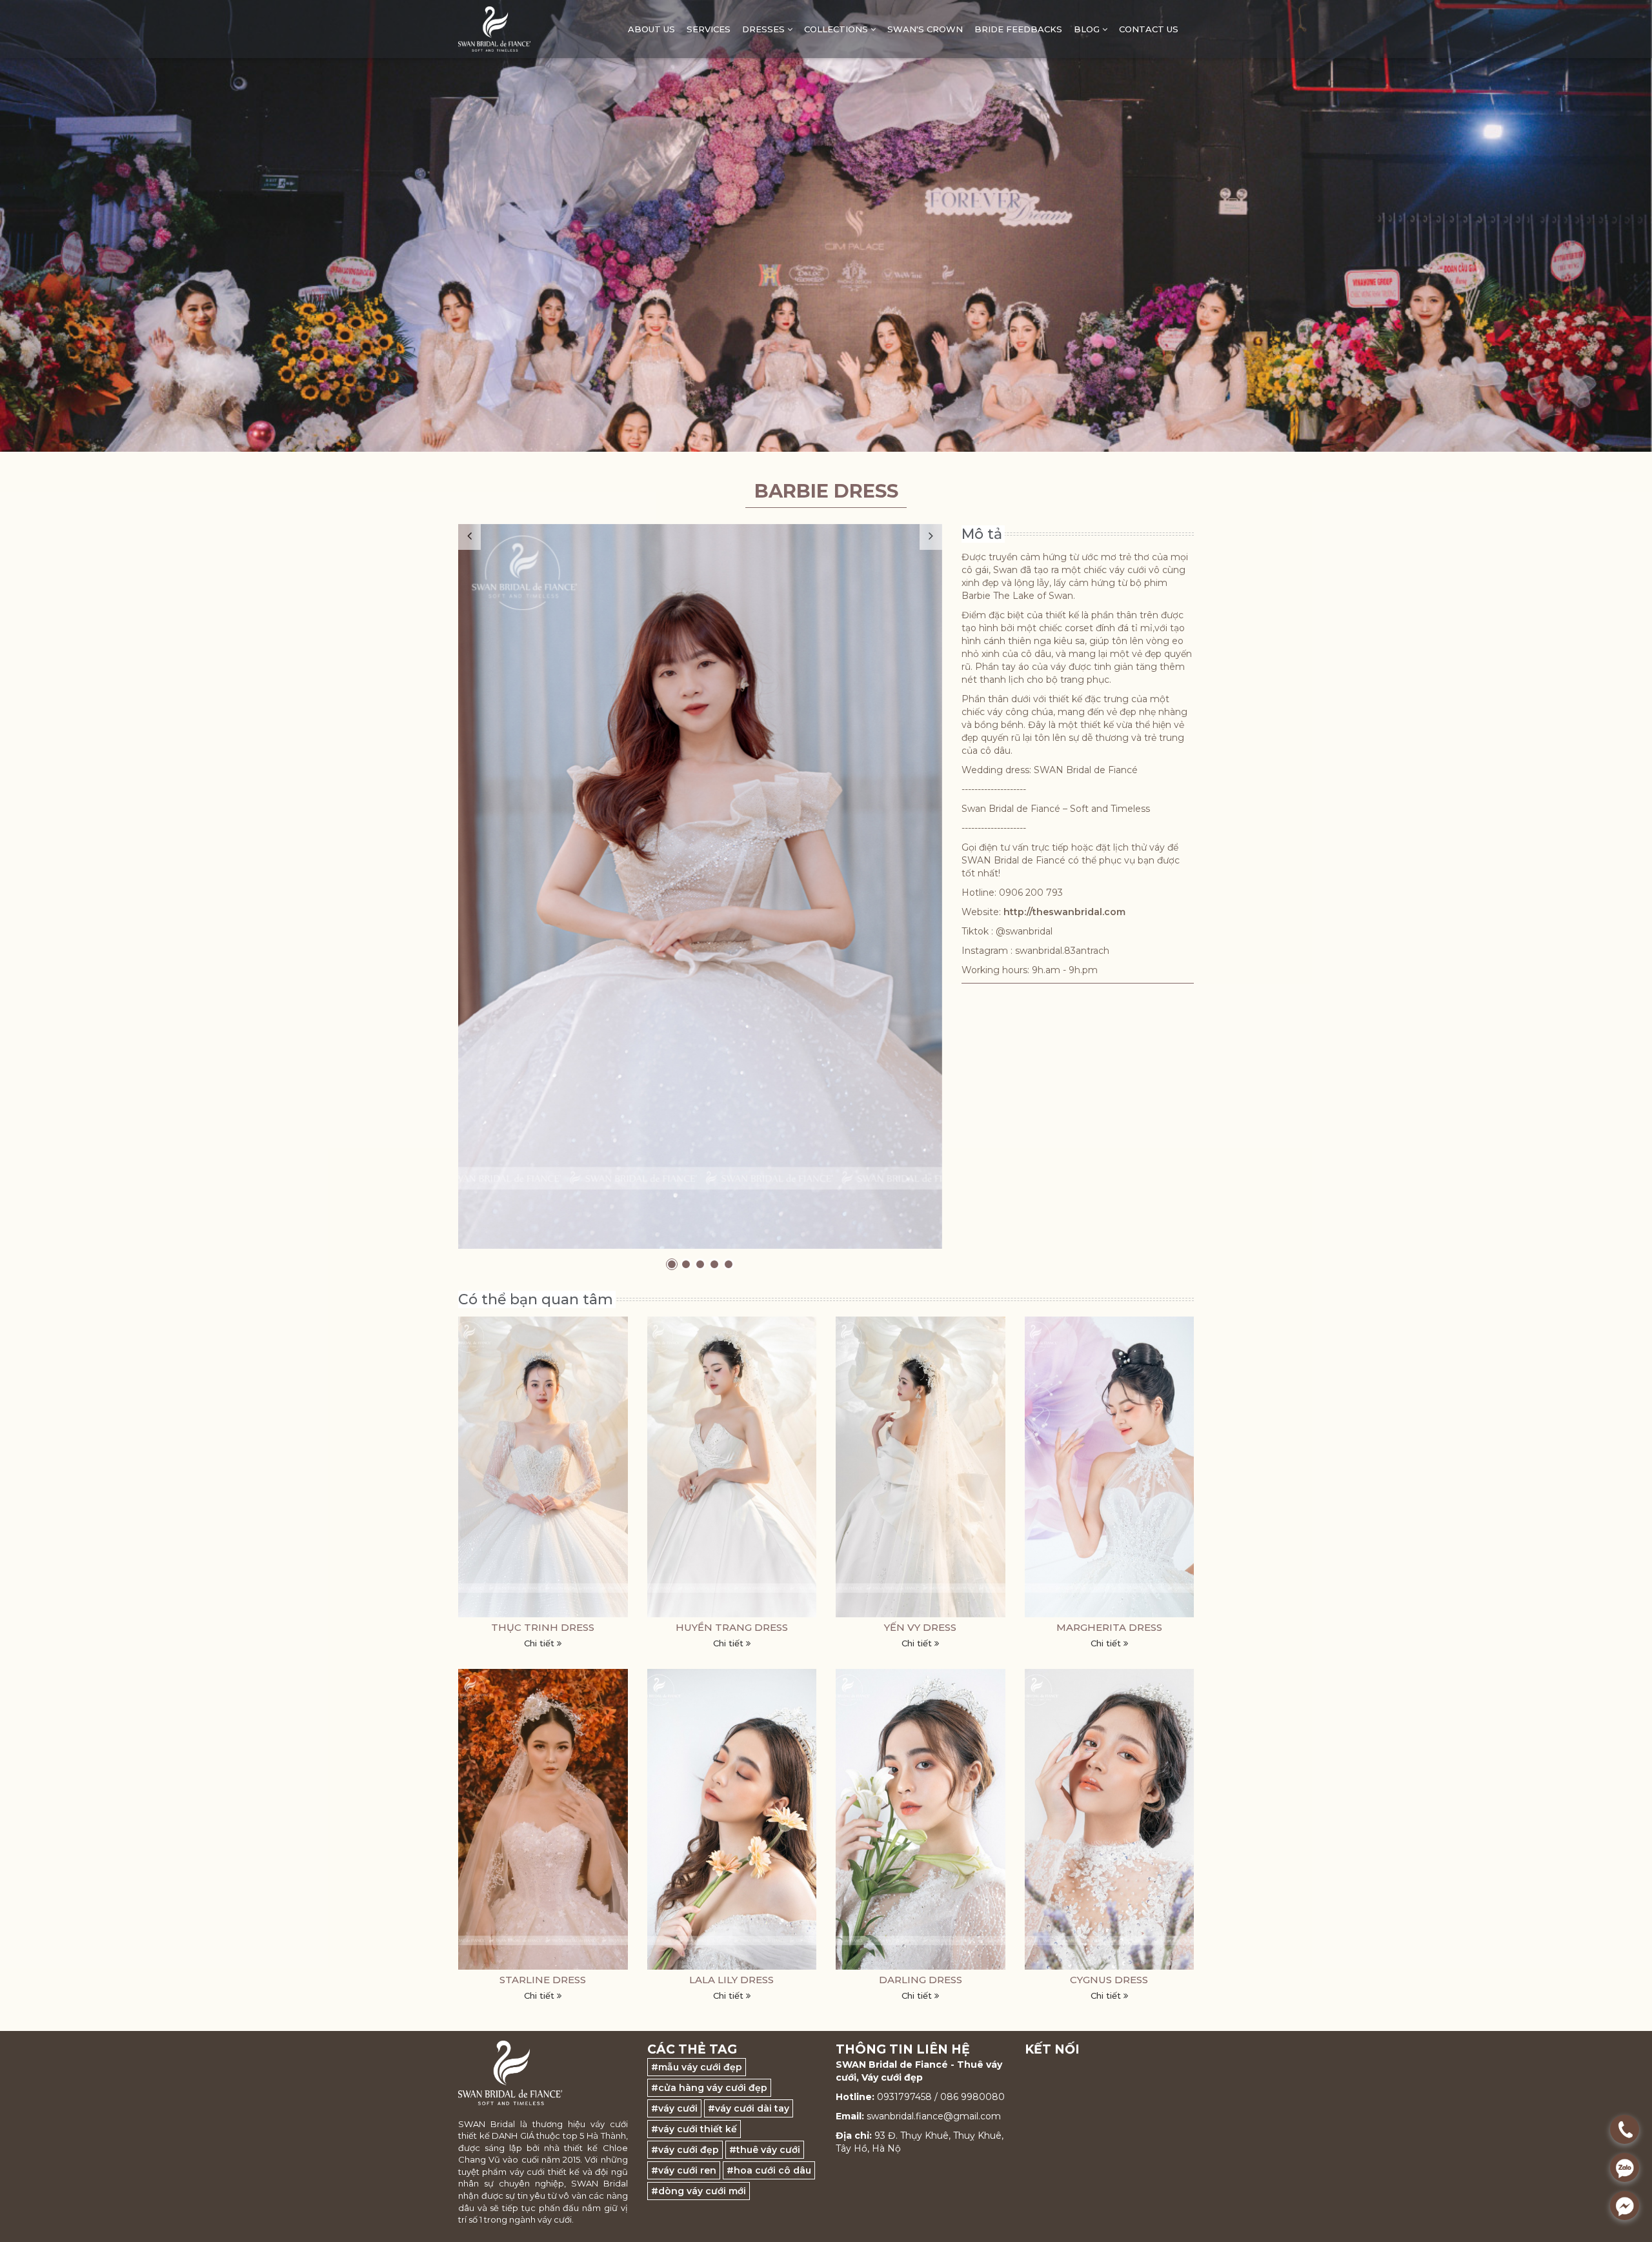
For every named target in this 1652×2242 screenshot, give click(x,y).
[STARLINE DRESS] (543, 1819)
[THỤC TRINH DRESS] (543, 1467)
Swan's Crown (925, 29)
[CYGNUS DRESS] (1110, 1819)
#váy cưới (674, 2108)
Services (709, 29)
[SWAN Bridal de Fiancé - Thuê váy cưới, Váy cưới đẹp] (494, 29)
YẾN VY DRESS (920, 1627)
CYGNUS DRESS (1109, 1980)
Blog (1088, 29)
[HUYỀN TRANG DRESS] (732, 1467)
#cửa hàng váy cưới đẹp (709, 2088)
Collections (837, 29)
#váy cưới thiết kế (694, 2129)
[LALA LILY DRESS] (732, 1819)
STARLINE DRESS (543, 1980)
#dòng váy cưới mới (699, 2191)
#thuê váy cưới (765, 2150)
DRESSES (765, 29)
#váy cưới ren (684, 2170)
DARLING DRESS (921, 1980)
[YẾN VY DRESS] (921, 1467)
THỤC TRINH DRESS (543, 1627)
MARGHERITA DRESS (1109, 1627)
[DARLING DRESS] (921, 1819)
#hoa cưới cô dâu (769, 2170)
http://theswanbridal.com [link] (1064, 912)
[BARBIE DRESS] (700, 886)
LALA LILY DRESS (731, 1980)
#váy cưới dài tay (749, 2108)
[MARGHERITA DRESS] (1110, 1467)
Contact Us (1149, 29)
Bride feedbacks (1018, 29)
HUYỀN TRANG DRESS (732, 1627)
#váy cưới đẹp (685, 2150)
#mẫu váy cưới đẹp (697, 2067)
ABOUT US (651, 29)
